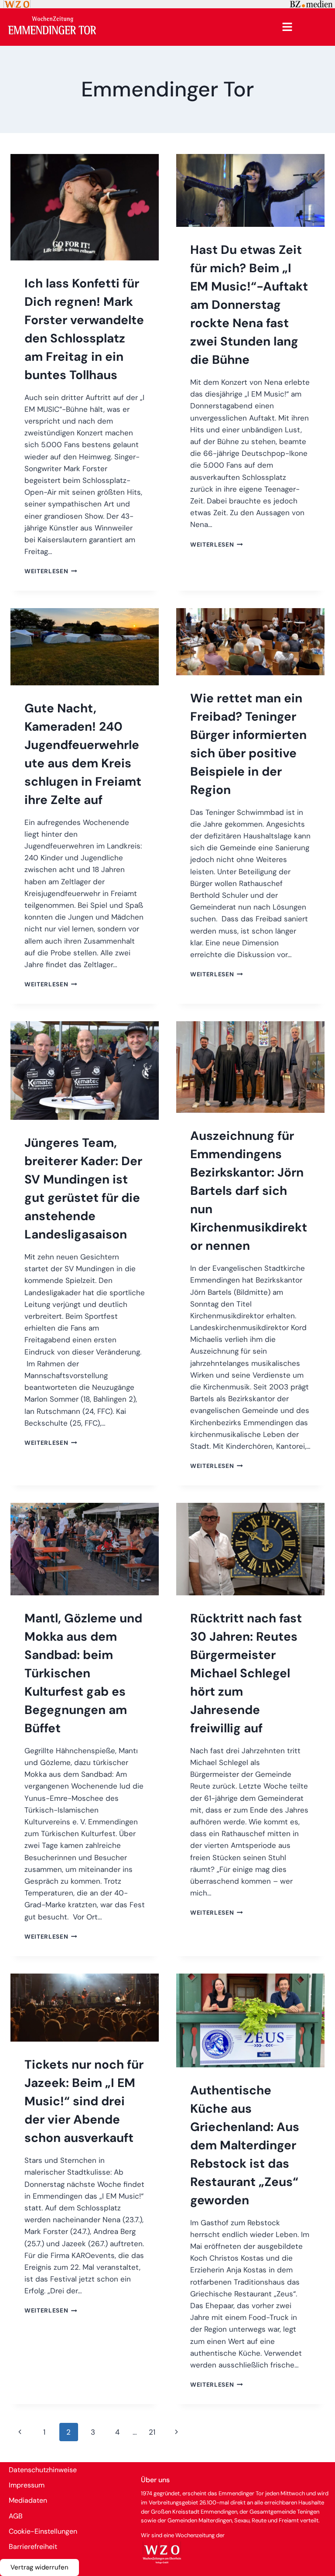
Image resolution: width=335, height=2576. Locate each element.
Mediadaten (28, 2500)
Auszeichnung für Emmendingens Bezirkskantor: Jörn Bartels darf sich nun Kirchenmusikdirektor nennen (249, 1191)
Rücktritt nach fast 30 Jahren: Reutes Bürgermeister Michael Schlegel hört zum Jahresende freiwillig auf (246, 1673)
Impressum (27, 2485)
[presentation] (85, 207)
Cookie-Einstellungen (43, 2531)
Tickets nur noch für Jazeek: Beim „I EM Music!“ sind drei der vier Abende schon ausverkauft (84, 2101)
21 (152, 2432)
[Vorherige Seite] (20, 2432)
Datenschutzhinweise (43, 2470)
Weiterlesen (51, 571)
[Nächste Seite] (177, 2432)
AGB (16, 2516)
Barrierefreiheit (33, 2547)
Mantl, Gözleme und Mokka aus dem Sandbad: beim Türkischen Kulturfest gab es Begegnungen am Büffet (83, 1673)
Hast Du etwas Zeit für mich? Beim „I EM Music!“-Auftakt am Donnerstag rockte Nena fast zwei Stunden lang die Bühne (249, 305)
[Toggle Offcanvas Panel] (287, 27)
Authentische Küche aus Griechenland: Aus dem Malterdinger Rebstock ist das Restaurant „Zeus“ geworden (245, 2145)
